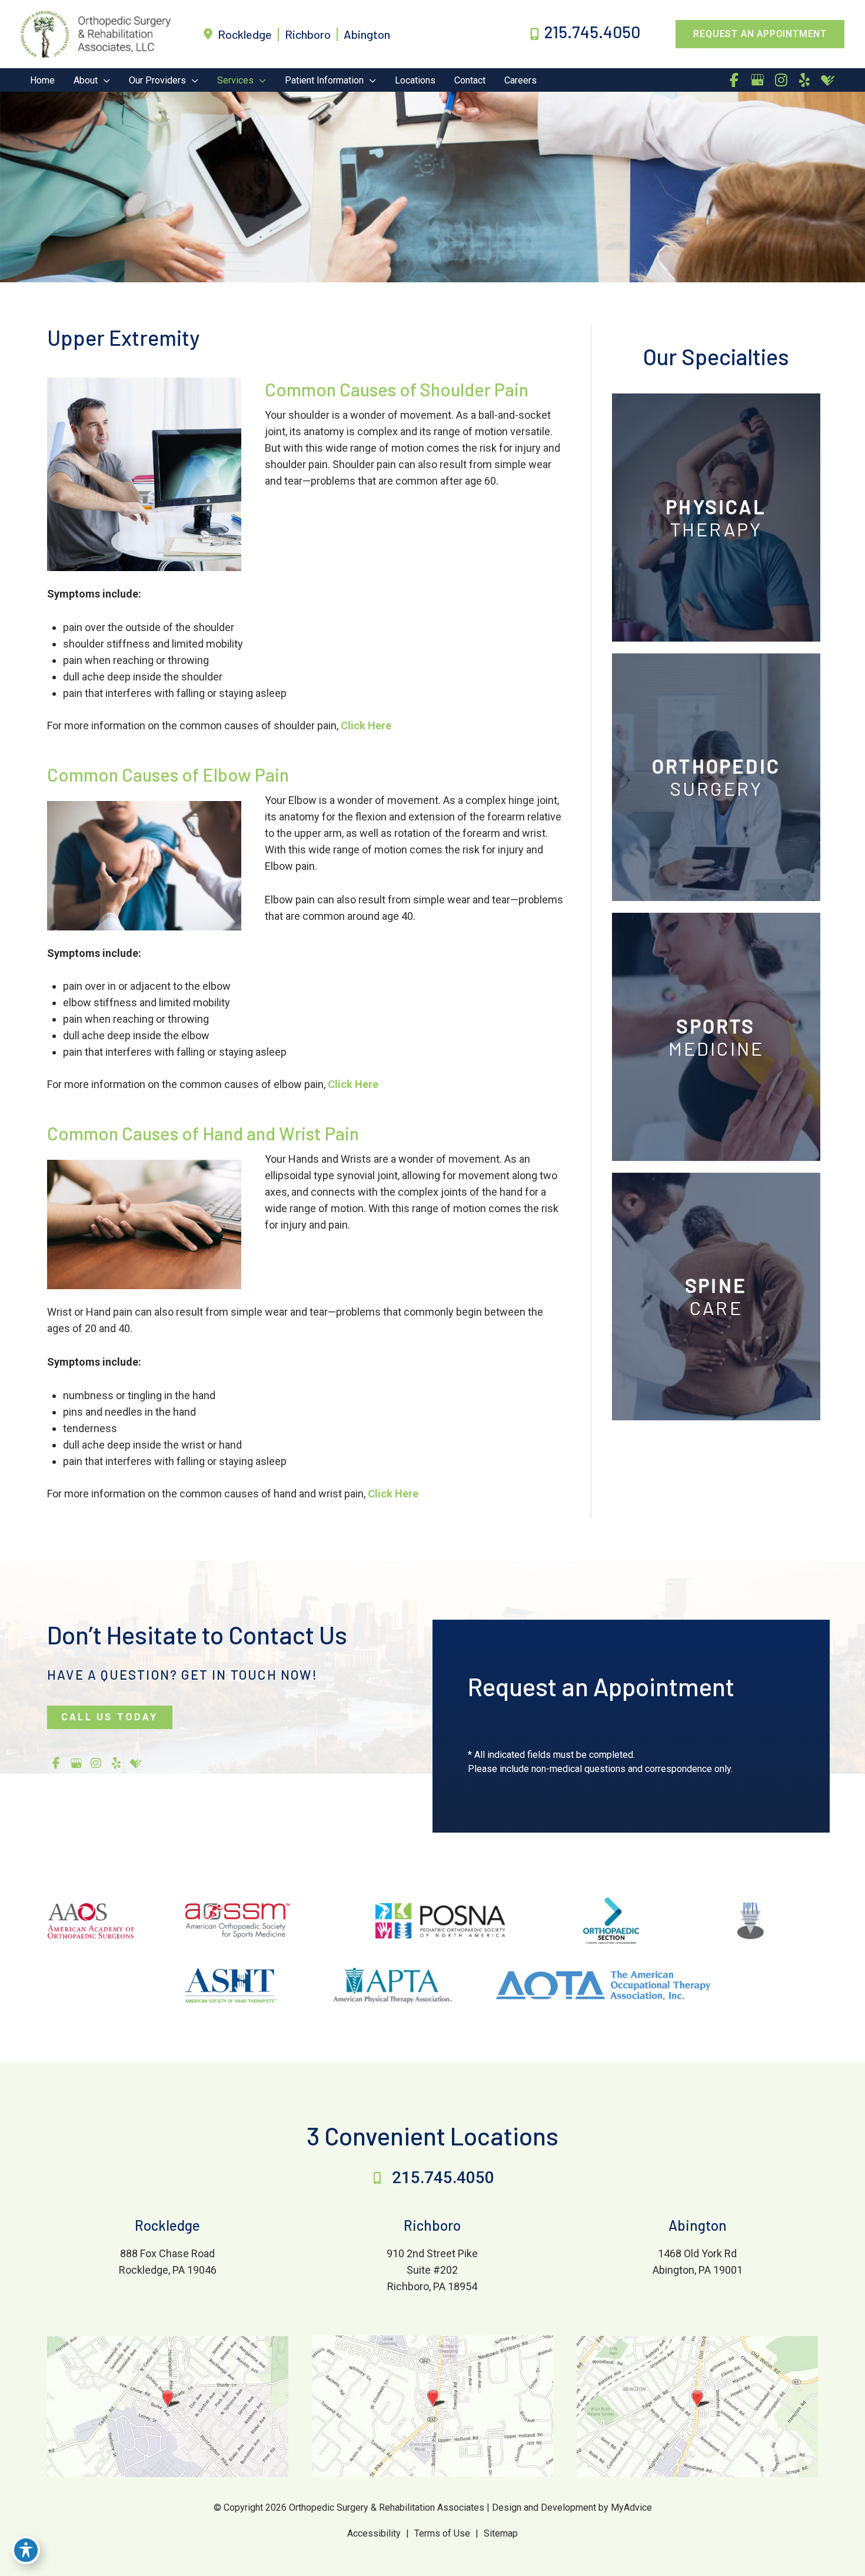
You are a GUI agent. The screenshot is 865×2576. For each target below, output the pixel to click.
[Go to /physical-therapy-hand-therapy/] (716, 517)
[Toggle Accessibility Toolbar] (26, 2550)
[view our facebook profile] (734, 80)
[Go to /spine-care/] (716, 1297)
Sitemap (501, 2533)
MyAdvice (630, 2507)
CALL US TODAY (110, 1717)
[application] (104, 80)
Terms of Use (442, 2533)
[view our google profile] (757, 80)
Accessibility (374, 2533)
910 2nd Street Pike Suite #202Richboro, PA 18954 (432, 2270)
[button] (760, 34)
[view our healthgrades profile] (828, 80)
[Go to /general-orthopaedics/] (716, 777)
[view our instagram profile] (781, 80)
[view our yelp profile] (804, 80)
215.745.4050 (443, 2178)
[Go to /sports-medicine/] (716, 1037)
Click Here (366, 725)
